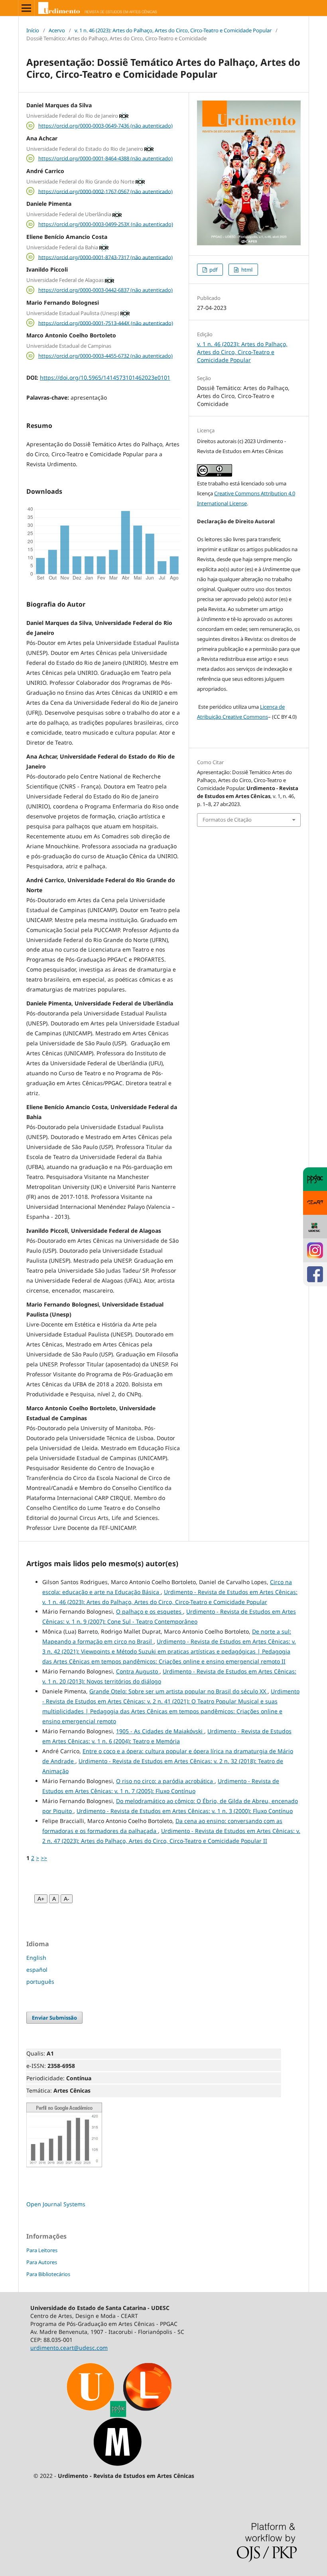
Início (33, 30)
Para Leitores (42, 2250)
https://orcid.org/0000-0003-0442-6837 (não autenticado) (105, 290)
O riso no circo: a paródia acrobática (165, 1781)
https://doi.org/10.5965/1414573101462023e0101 (105, 377)
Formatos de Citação (227, 820)
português (40, 1982)
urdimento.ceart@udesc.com (69, 2348)
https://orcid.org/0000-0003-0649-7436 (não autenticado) (105, 126)
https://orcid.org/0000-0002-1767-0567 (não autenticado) (105, 191)
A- (67, 1899)
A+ (41, 1899)
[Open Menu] (26, 8)
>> (44, 1858)
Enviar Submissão (54, 2018)
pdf (213, 270)
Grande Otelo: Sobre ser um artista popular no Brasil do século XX (178, 1691)
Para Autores (42, 2262)
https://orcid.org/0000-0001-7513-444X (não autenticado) (106, 323)
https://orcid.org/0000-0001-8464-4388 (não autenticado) (105, 158)
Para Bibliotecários (48, 2274)
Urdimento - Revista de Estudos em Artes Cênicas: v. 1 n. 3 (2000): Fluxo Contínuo (185, 1811)
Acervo (57, 30)
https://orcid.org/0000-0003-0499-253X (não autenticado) (106, 224)
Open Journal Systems (56, 2204)
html (246, 270)
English (36, 1958)
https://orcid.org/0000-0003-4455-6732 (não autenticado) (105, 356)
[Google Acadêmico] (64, 2165)
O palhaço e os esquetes (150, 1611)
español (37, 1970)
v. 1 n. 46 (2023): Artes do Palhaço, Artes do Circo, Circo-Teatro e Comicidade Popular (173, 30)
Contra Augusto (138, 1671)
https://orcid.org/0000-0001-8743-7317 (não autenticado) (105, 257)
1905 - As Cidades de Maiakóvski (160, 1731)
